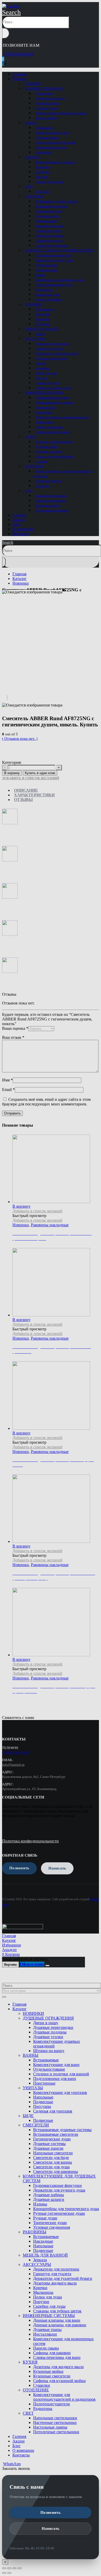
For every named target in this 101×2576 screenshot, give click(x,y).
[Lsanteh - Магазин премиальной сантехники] (11, 6)
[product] (56, 1623)
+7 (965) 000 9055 (18, 54)
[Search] (6, 33)
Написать (51, 2528)
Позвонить (51, 2512)
